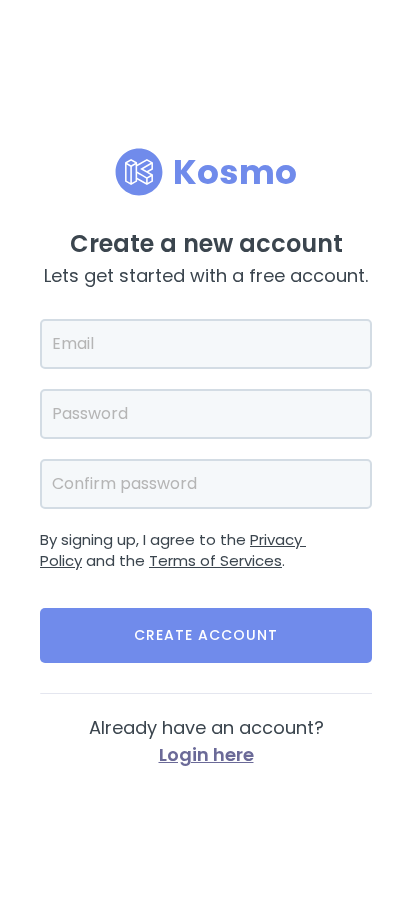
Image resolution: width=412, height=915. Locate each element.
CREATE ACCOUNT (206, 635)
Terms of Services (215, 560)
